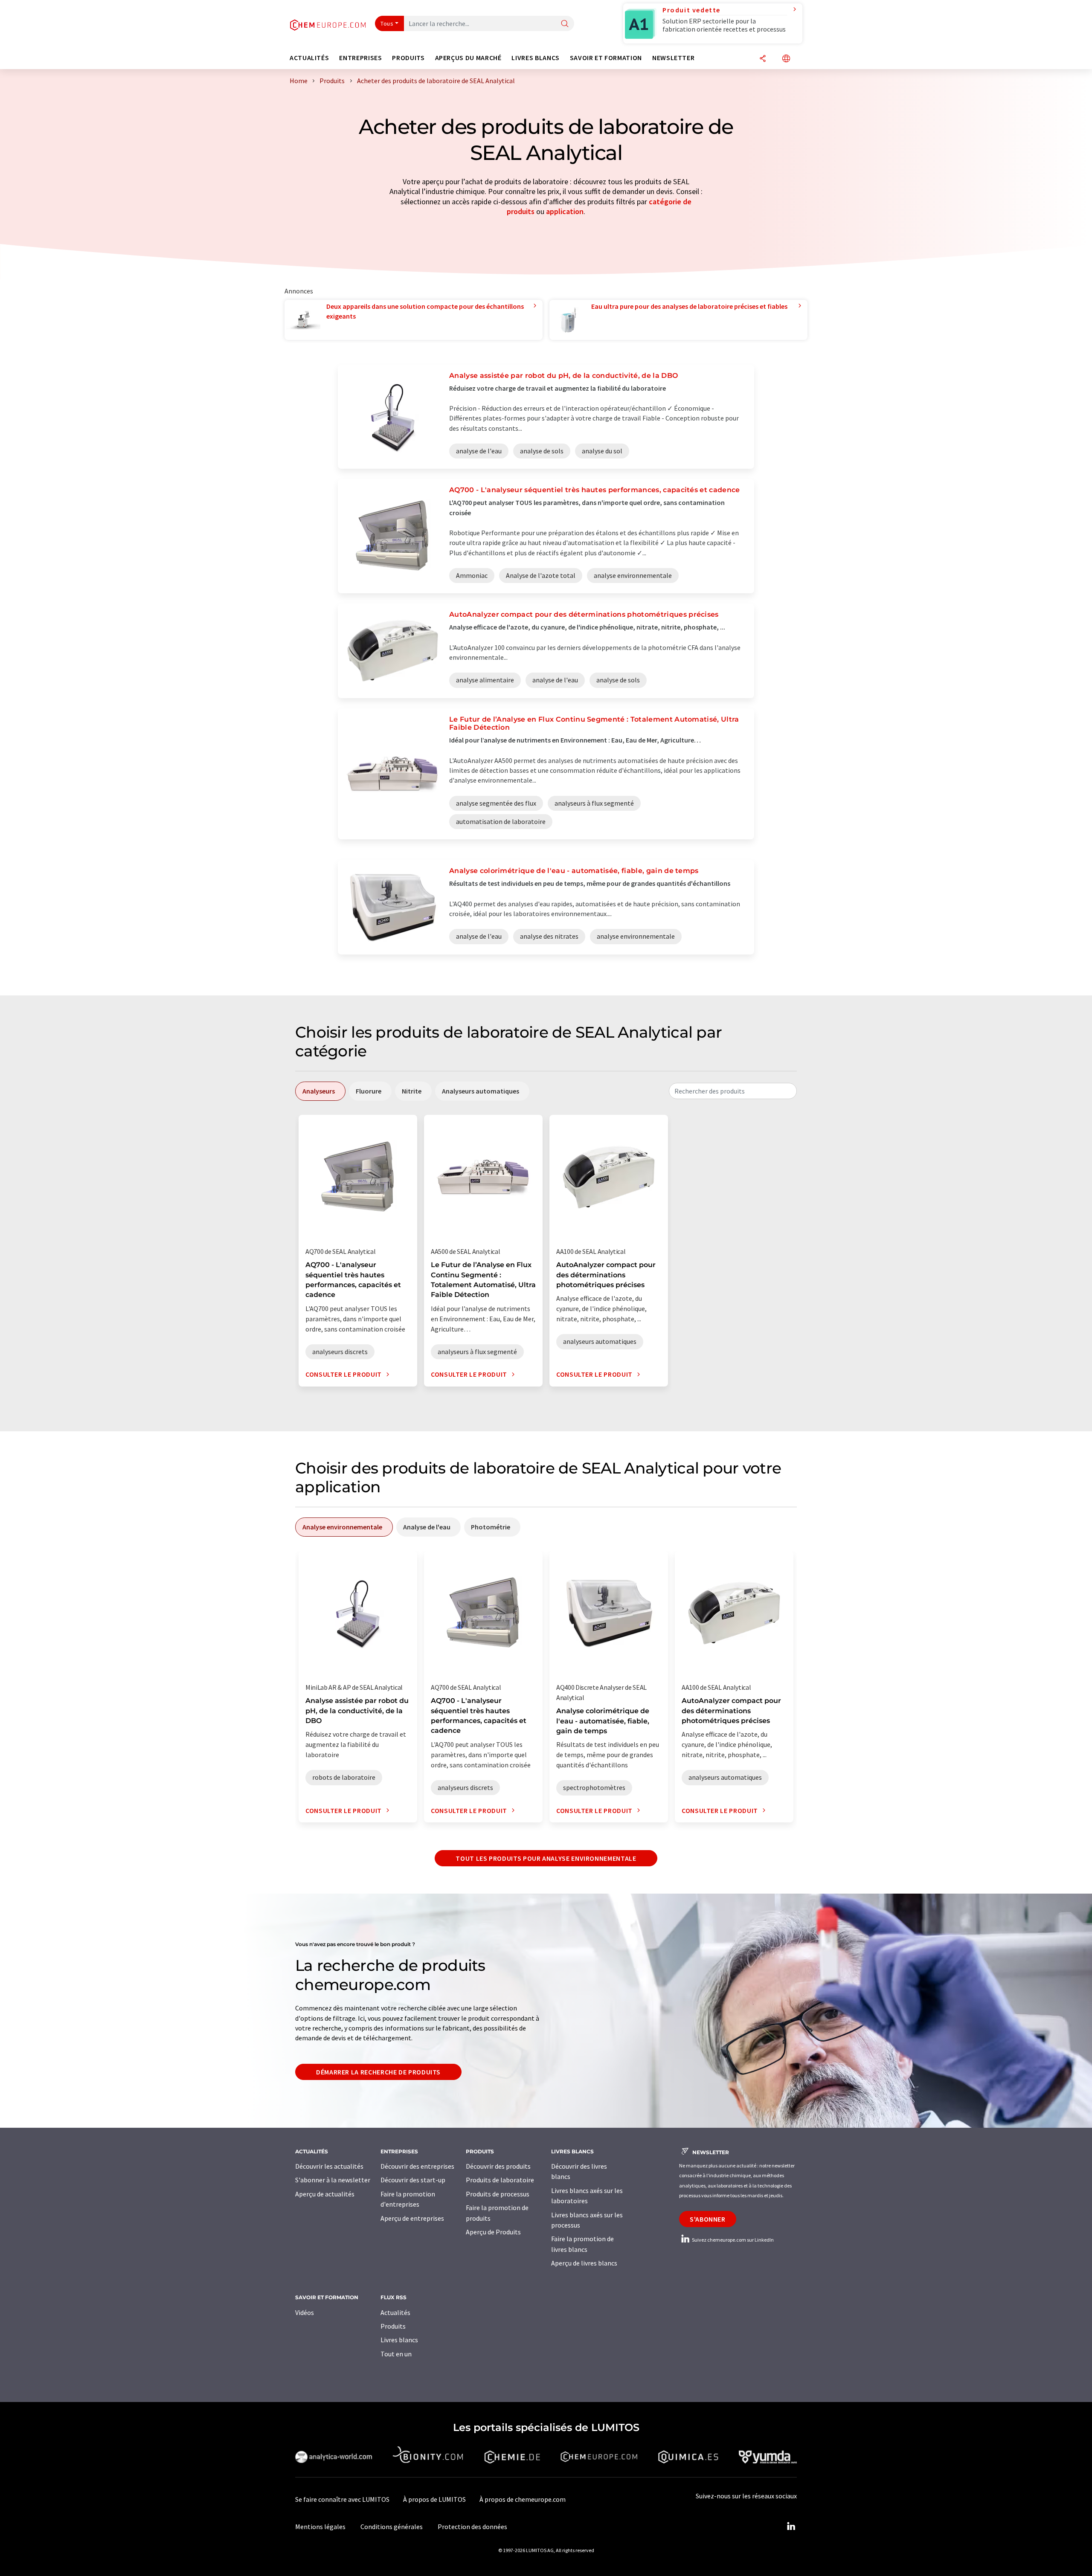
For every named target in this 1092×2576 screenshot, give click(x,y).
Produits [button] (408, 58)
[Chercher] (565, 24)
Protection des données (472, 2527)
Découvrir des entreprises (417, 2166)
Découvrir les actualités (329, 2166)
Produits (393, 2326)
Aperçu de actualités (325, 2194)
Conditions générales (392, 2527)
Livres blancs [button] (535, 58)
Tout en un (396, 2354)
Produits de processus (498, 2194)
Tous (387, 23)
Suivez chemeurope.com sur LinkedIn (732, 2240)
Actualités (395, 2312)
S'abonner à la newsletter (333, 2180)
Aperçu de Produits (493, 2232)
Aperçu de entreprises (412, 2218)
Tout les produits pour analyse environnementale (546, 1858)
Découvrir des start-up (413, 2180)
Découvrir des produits (498, 2166)
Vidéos (305, 2312)
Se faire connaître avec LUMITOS (342, 2499)
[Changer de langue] (786, 59)
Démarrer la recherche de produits (378, 2072)
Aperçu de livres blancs (584, 2263)
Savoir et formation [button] (606, 58)
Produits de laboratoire (500, 2180)
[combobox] (733, 1091)
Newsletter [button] (673, 58)
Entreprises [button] (360, 58)
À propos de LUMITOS (434, 2499)
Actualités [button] (309, 58)
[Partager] (763, 59)
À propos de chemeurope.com (523, 2499)
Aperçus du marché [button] (468, 58)
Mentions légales (320, 2527)
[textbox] (733, 1091)
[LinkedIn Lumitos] (791, 2527)
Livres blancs (399, 2340)
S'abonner (708, 2219)
